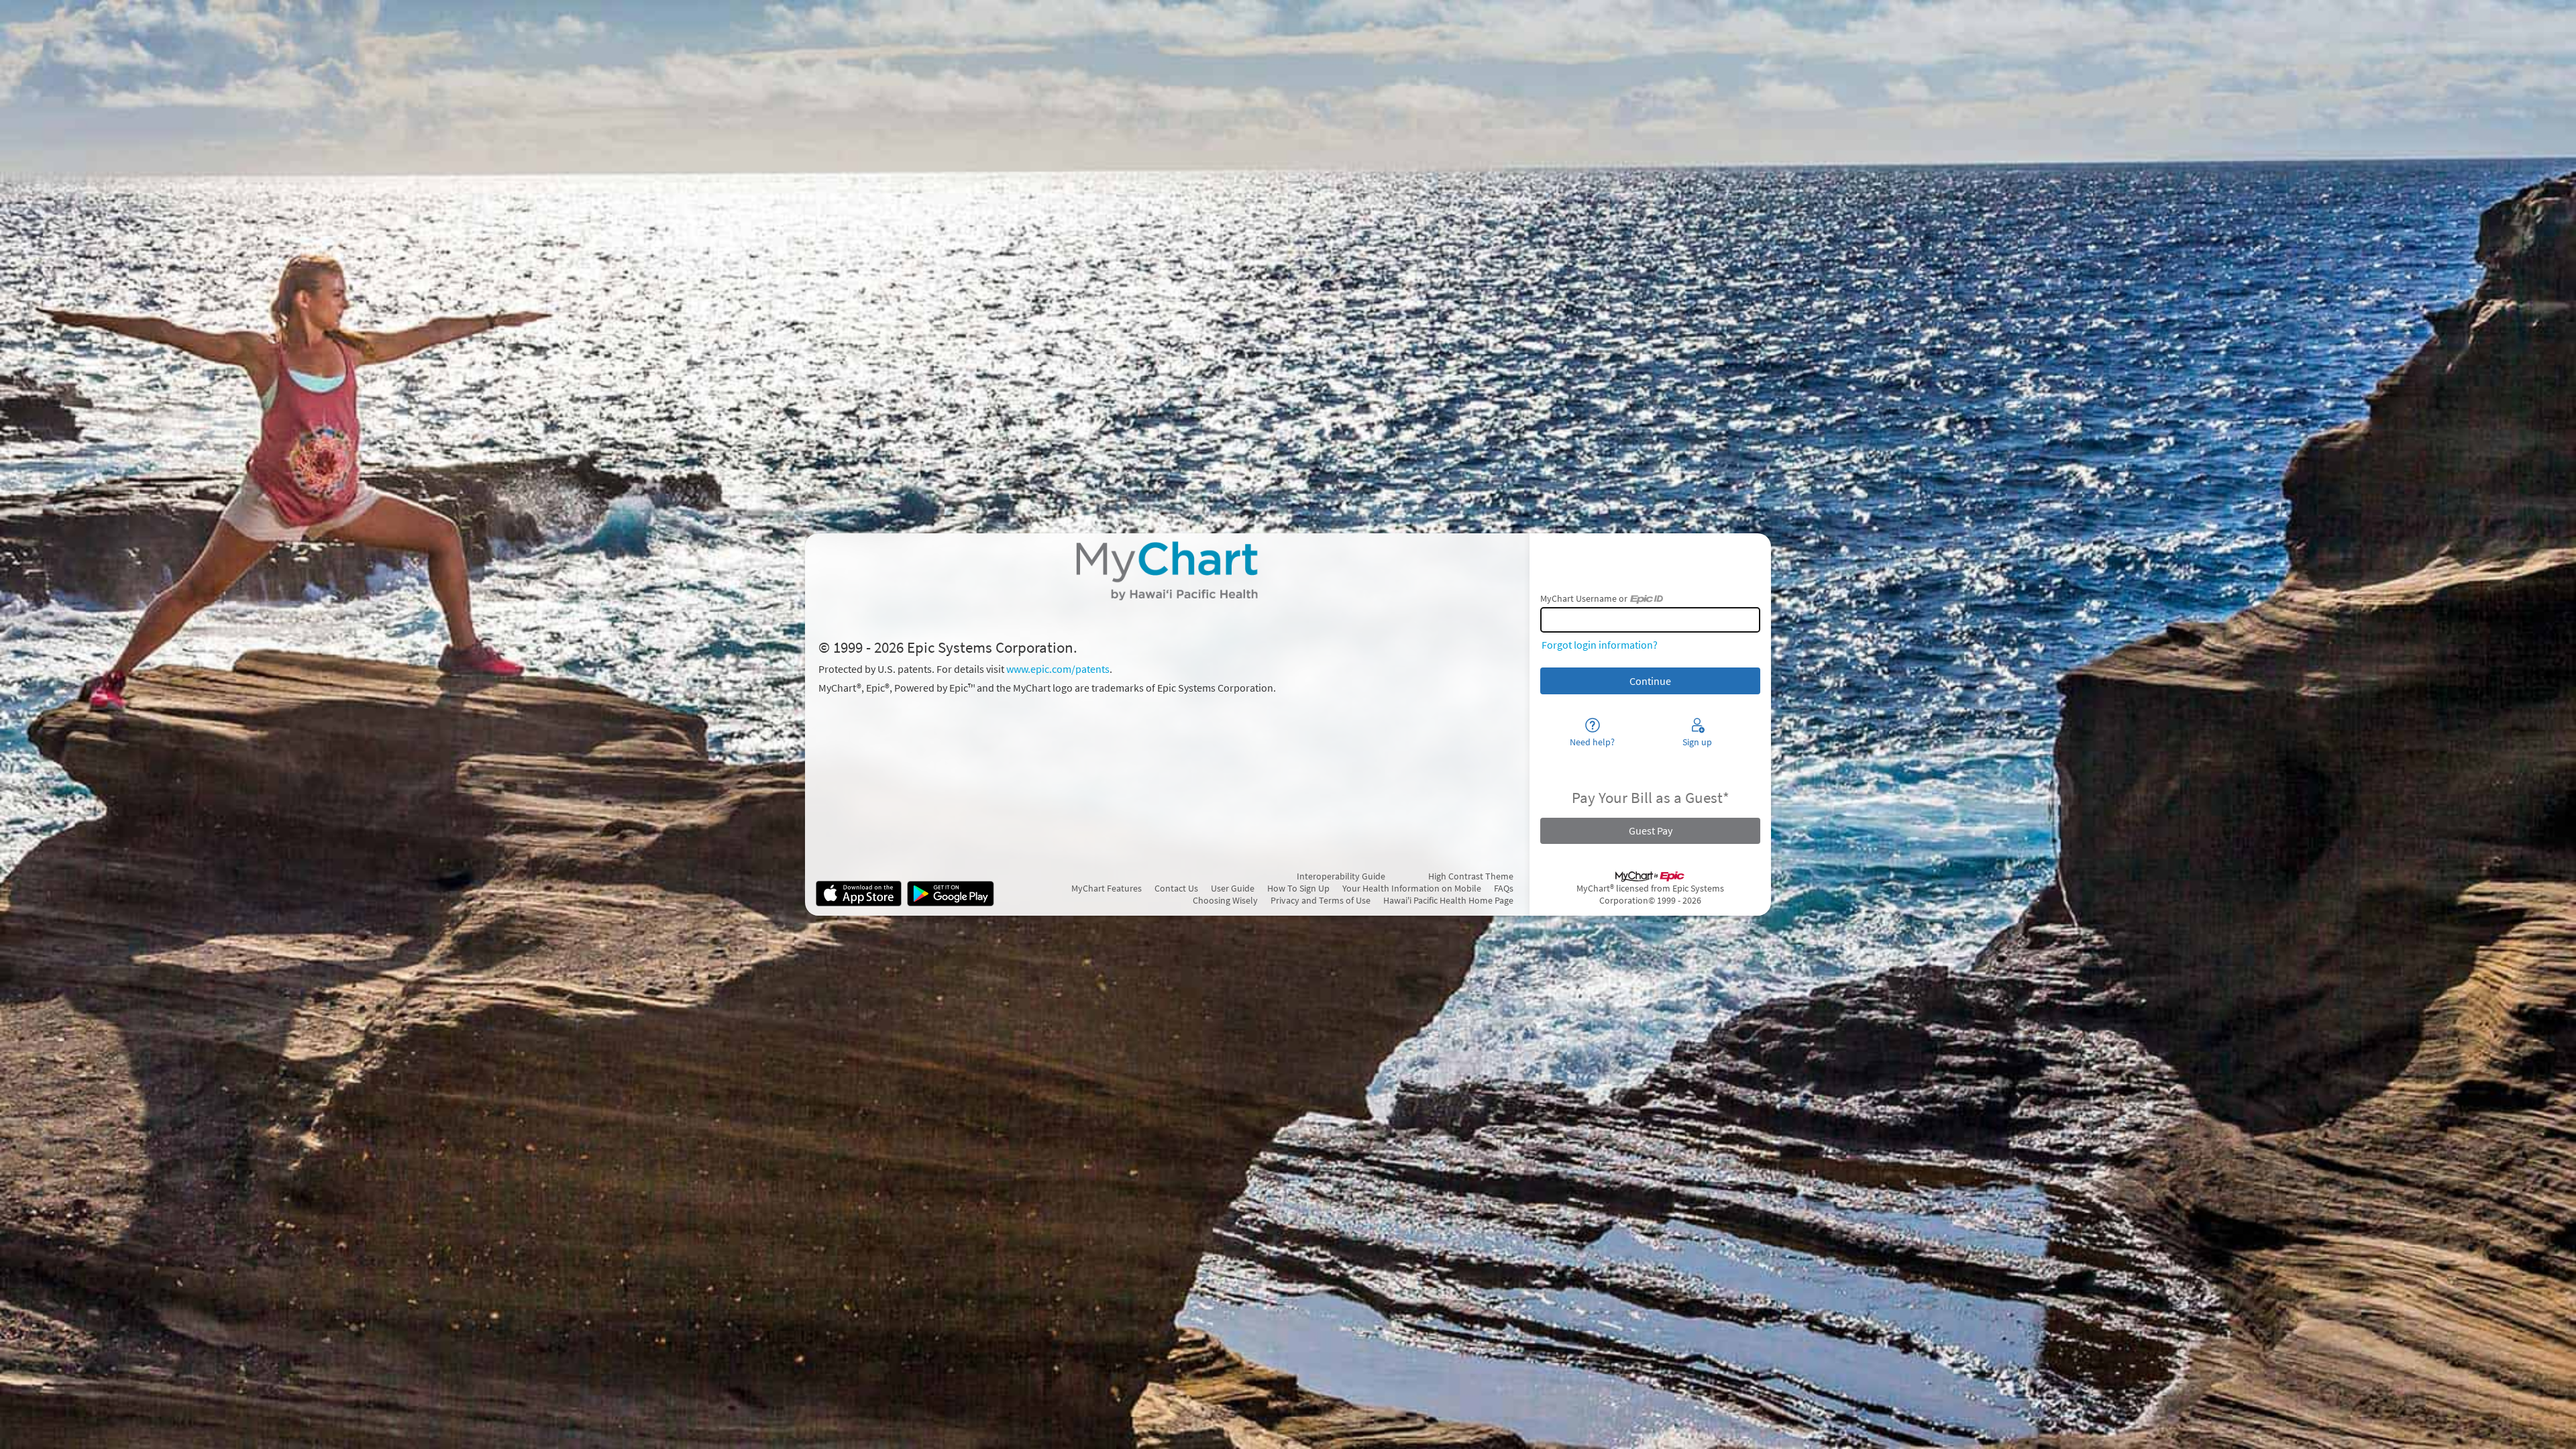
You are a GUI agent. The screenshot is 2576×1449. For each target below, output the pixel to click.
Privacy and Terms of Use (1321, 900)
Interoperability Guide (1341, 876)
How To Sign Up (1298, 888)
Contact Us (1176, 888)
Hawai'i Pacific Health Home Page (1448, 900)
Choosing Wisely (1225, 900)
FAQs (1504, 888)
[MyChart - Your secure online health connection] (1167, 571)
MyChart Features (1107, 888)
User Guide (1233, 888)
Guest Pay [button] (1651, 830)
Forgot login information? (1600, 645)
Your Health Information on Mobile (1412, 888)
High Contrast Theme (1471, 876)
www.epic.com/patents (1058, 669)
